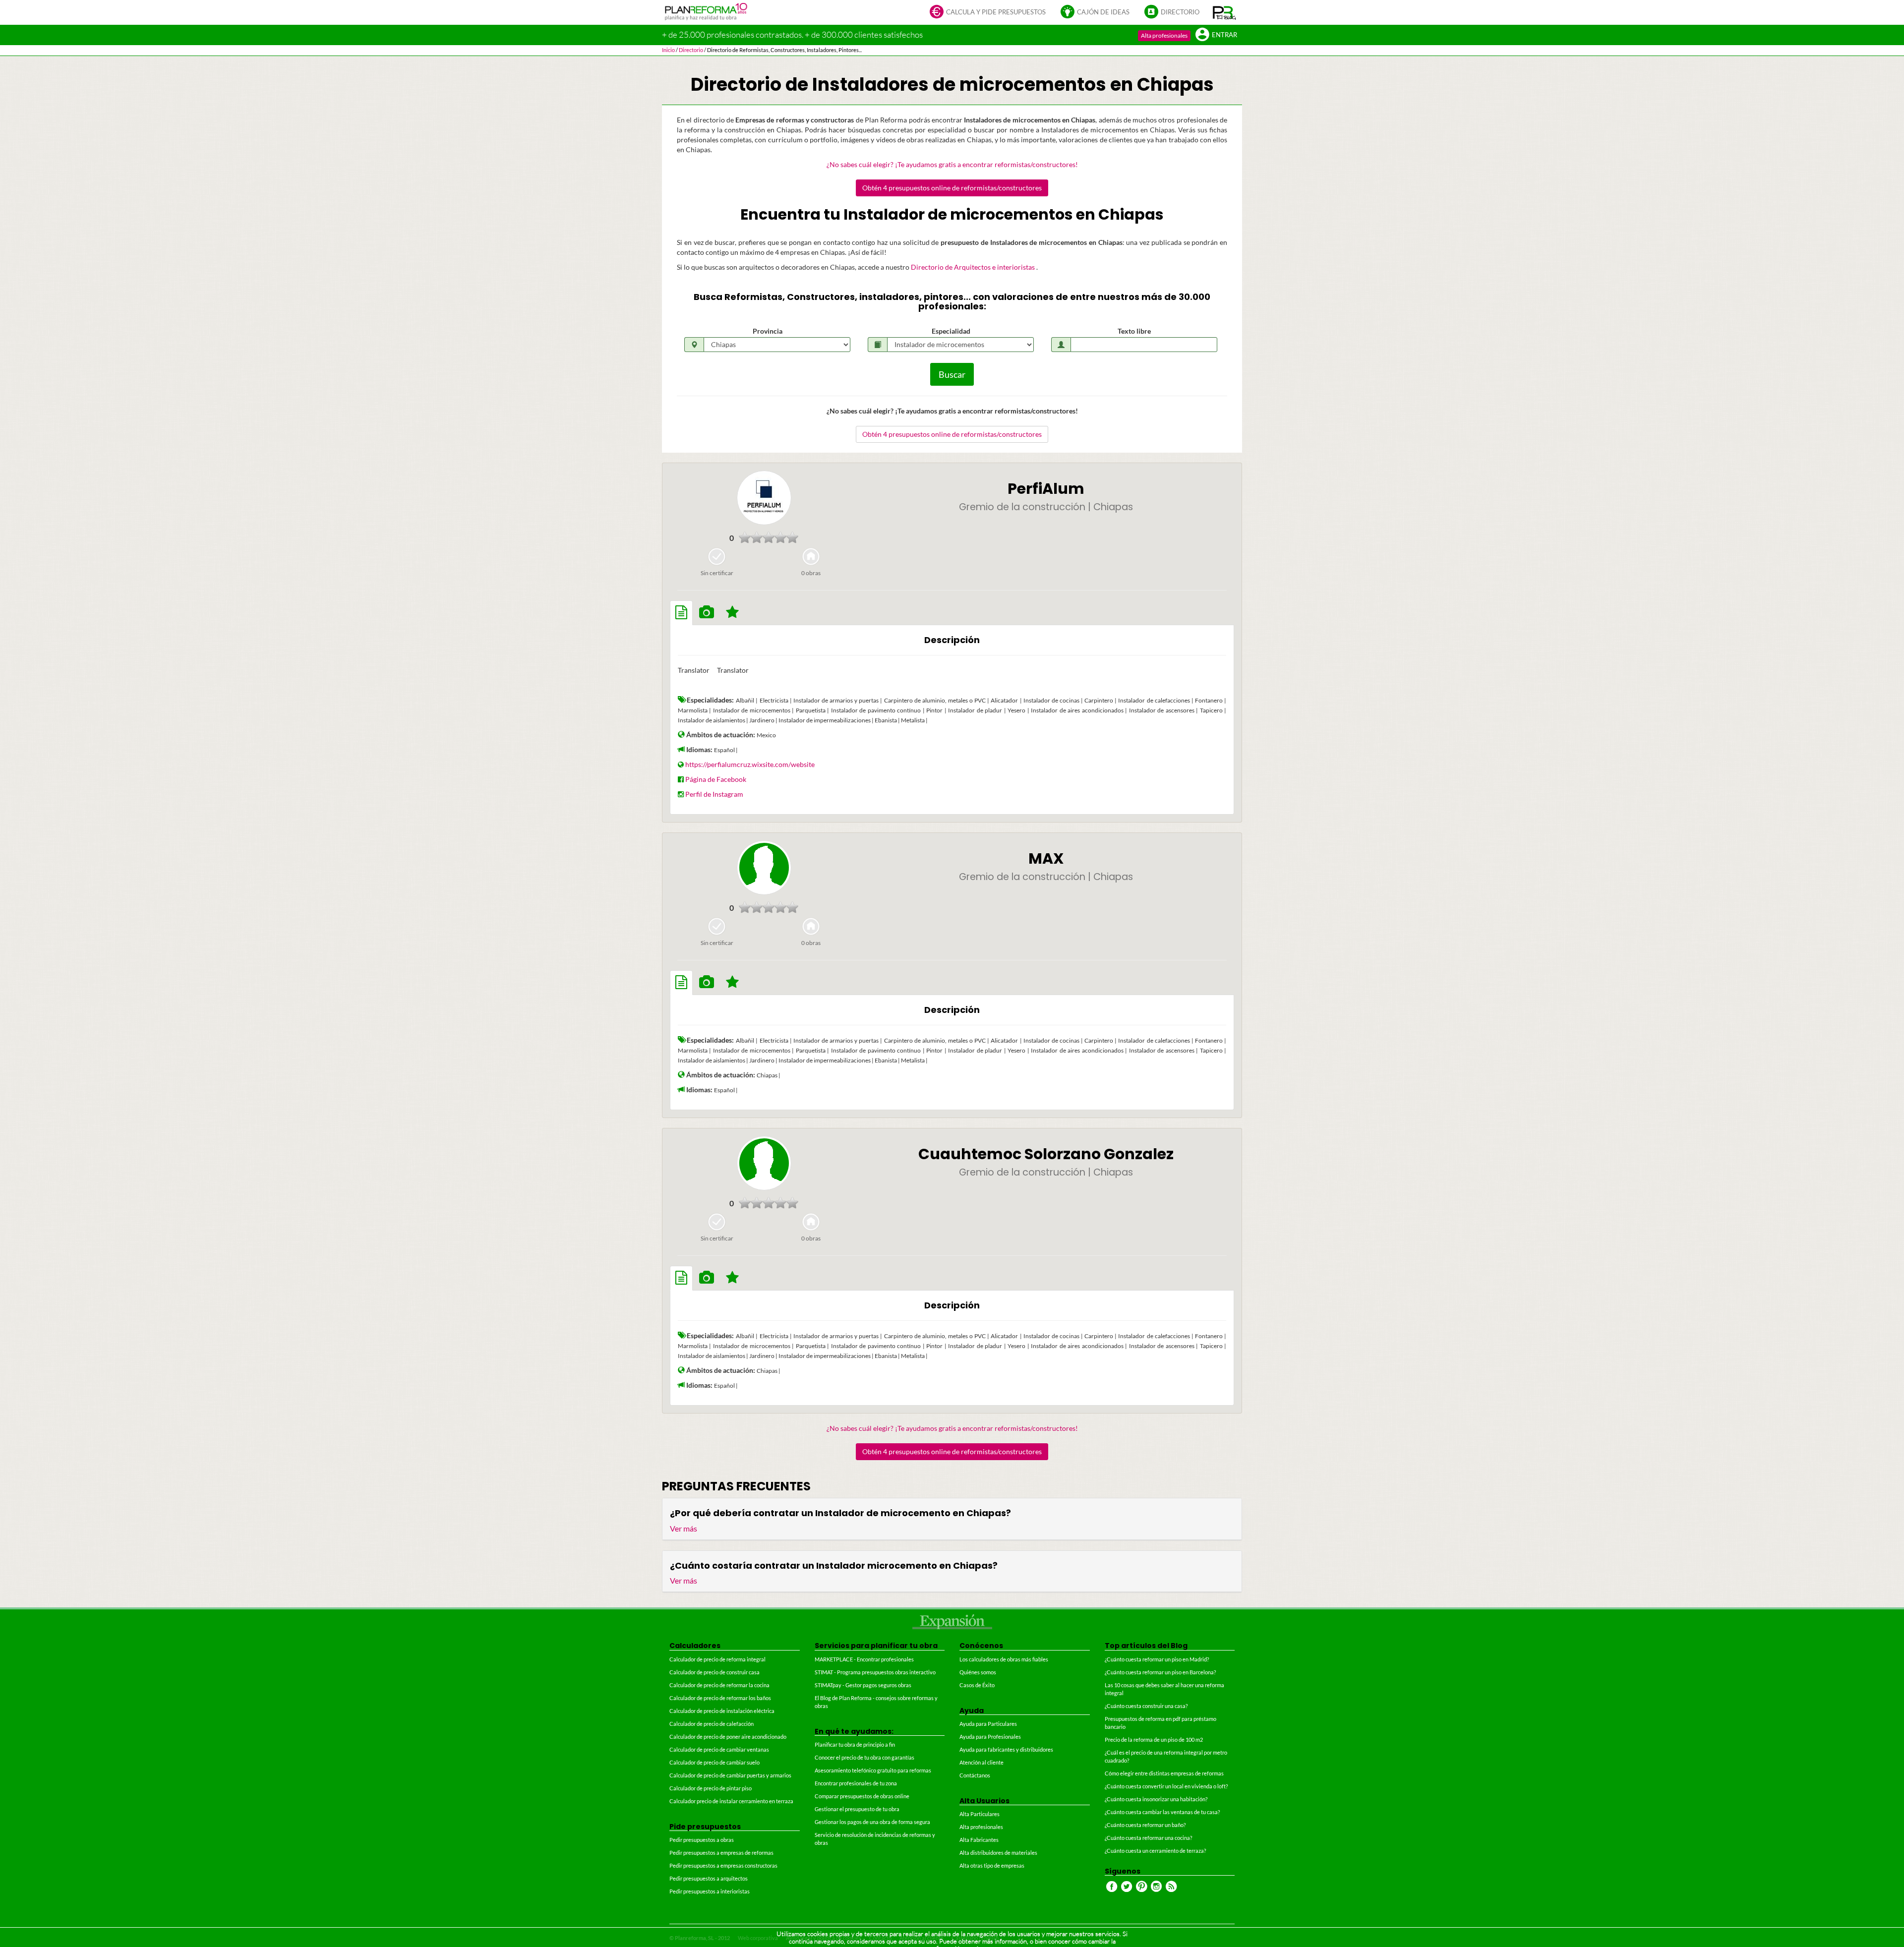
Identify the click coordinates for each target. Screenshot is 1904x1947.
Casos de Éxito (977, 1685)
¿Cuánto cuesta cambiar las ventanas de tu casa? (1162, 1812)
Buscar (952, 374)
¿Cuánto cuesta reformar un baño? (1145, 1825)
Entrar (1224, 35)
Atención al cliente (982, 1762)
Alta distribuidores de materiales (998, 1853)
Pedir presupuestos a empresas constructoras (723, 1865)
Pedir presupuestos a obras (702, 1840)
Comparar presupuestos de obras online (862, 1796)
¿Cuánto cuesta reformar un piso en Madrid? (1157, 1659)
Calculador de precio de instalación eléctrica (722, 1711)
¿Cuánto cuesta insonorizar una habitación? (1156, 1799)
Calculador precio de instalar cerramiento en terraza (731, 1801)
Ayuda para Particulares (988, 1724)
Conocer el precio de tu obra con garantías (864, 1757)
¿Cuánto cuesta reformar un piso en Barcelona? (1160, 1672)
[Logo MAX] (764, 868)
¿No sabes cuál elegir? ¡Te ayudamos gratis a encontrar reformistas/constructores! (952, 164)
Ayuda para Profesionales (990, 1737)
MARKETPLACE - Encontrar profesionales (864, 1659)
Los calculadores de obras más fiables (1004, 1659)
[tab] (681, 613)
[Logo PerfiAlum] (764, 498)
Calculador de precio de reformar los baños (720, 1698)
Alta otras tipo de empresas (992, 1865)
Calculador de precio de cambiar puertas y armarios (730, 1775)
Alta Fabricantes (979, 1840)
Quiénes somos (978, 1672)
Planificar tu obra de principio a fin (855, 1744)
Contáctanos (975, 1775)
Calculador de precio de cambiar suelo (714, 1762)
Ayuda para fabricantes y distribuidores (1006, 1749)
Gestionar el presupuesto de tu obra (857, 1809)
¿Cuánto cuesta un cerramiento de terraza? (1155, 1851)
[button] (1224, 12)
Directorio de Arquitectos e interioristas (974, 267)
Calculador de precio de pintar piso (711, 1788)
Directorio (1180, 12)
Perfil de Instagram (714, 794)
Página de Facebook (716, 779)
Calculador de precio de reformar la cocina (719, 1685)
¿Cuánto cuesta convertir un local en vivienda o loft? (1166, 1786)
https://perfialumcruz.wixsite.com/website (750, 764)
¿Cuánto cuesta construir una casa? (1146, 1706)
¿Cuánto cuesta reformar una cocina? (1148, 1838)
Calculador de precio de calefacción (712, 1724)
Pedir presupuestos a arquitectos (709, 1878)
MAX (1046, 858)
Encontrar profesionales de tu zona (856, 1783)
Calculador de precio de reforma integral (717, 1659)
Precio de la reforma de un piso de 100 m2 (1154, 1740)
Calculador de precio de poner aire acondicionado (728, 1737)
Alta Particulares (980, 1814)
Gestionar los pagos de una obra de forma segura (872, 1822)
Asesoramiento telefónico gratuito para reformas (873, 1770)
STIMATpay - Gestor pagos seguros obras (863, 1685)
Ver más (684, 1528)
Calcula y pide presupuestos (996, 12)
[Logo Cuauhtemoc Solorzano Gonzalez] (764, 1163)
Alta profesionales (1164, 35)
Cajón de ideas (1103, 12)
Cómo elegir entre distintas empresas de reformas (1164, 1773)
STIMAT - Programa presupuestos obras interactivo (875, 1672)
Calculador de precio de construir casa (714, 1672)
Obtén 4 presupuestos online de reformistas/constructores (952, 188)
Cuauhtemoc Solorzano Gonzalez (1046, 1154)
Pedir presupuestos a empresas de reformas (721, 1853)
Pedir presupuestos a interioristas (710, 1891)
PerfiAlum (1046, 489)
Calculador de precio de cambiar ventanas (719, 1749)
